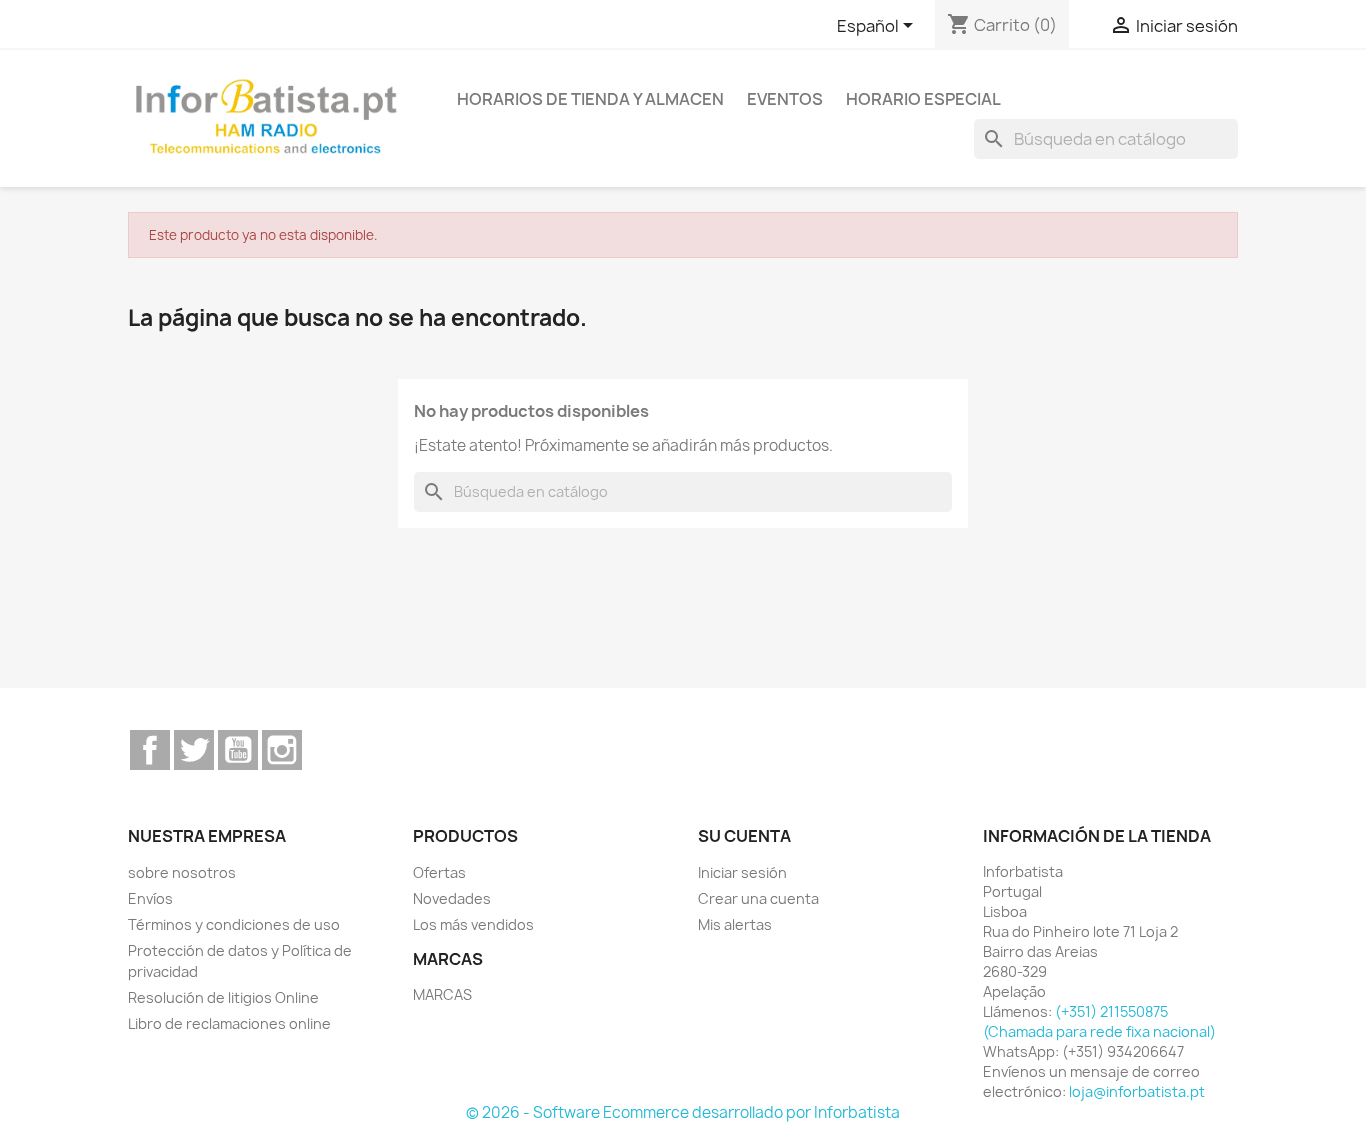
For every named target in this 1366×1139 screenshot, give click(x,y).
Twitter (194, 750)
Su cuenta (744, 836)
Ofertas (439, 872)
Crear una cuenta (758, 898)
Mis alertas (735, 924)
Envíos (150, 898)
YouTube (238, 750)
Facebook (150, 750)
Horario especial (923, 99)
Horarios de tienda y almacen (590, 99)
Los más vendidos (473, 924)
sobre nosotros (182, 872)
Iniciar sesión (742, 872)
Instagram (282, 750)
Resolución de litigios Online (223, 997)
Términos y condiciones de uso (234, 924)
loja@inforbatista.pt (1137, 1091)
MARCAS (442, 994)
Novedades (452, 898)
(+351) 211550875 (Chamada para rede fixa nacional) (1099, 1021)
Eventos (785, 99)
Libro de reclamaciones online (229, 1023)
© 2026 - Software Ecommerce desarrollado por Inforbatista (683, 1112)
